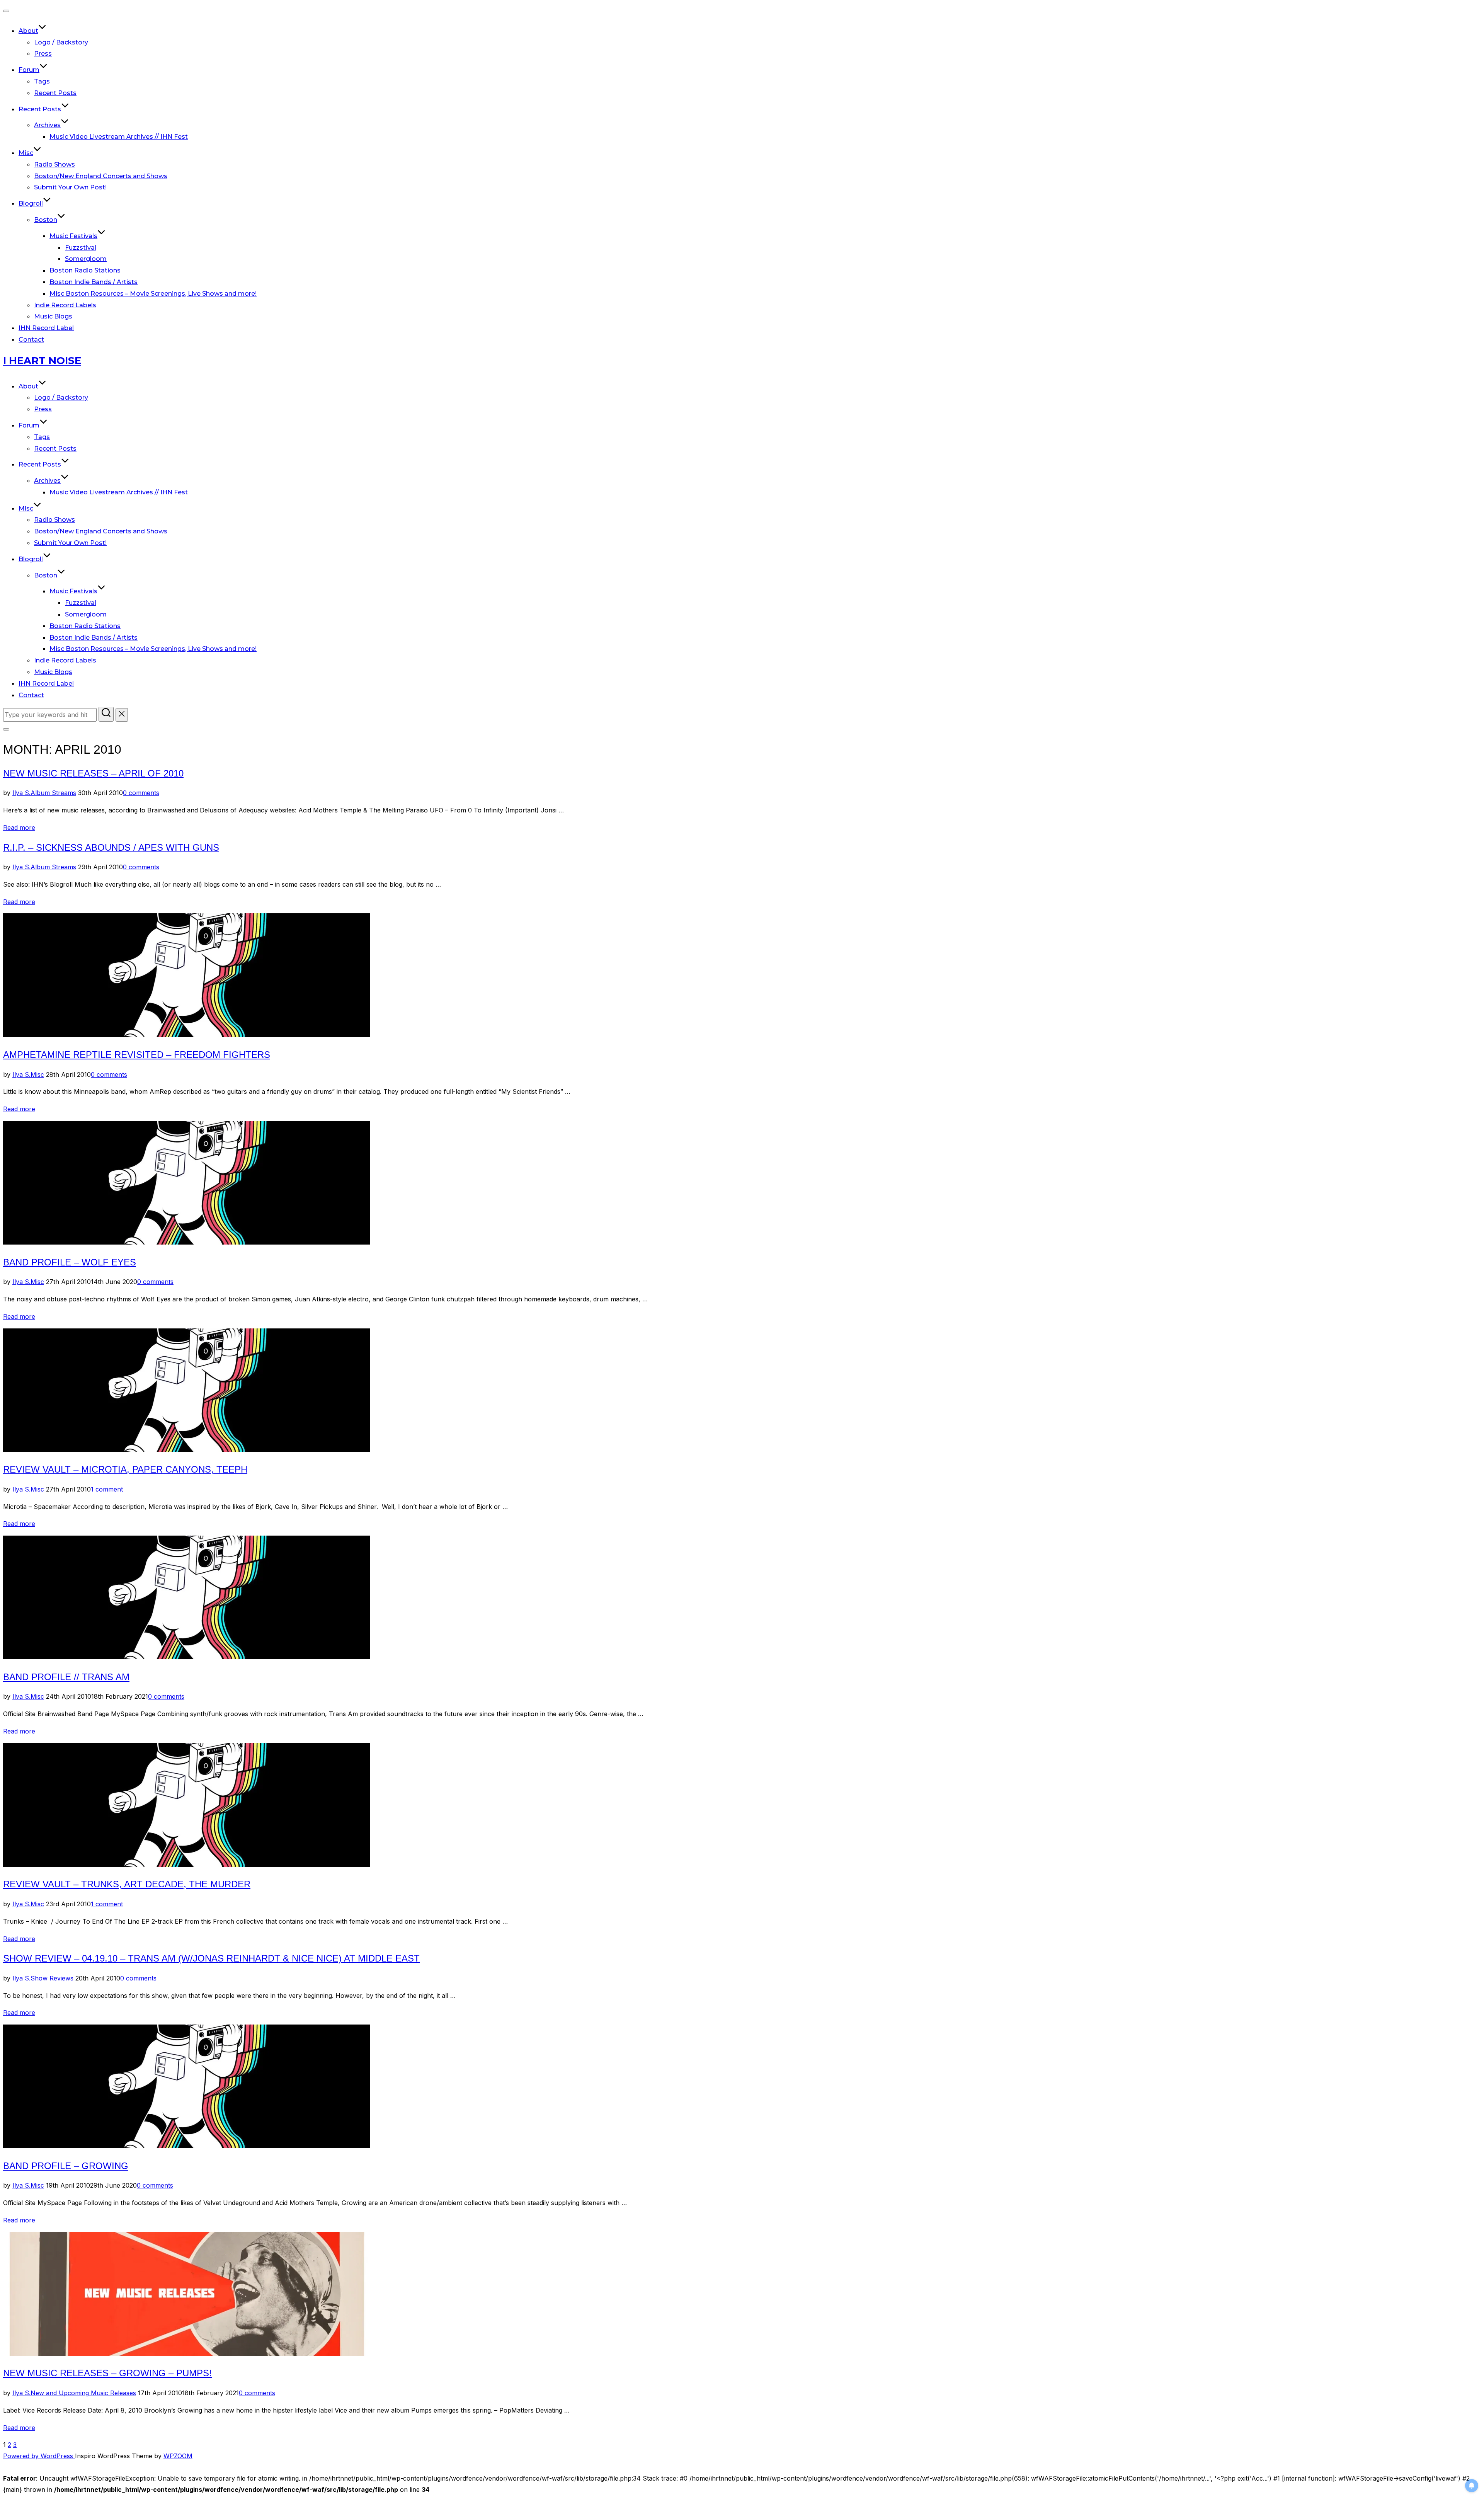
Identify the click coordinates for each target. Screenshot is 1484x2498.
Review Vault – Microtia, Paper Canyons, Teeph (125, 1469)
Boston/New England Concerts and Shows (101, 176)
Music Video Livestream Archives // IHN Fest (119, 137)
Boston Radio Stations (85, 270)
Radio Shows (54, 164)
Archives (47, 125)
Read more (19, 828)
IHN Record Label (46, 328)
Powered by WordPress (39, 2456)
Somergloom (86, 259)
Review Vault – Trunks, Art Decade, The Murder (127, 1884)
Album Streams (53, 793)
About (28, 31)
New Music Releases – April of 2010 (93, 773)
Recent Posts (55, 93)
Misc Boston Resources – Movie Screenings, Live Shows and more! (153, 294)
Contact (31, 340)
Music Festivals (73, 236)
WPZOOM (178, 2456)
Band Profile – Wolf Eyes (70, 1262)
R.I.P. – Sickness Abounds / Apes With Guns (111, 847)
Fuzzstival (81, 248)
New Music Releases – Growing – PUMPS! (107, 2373)
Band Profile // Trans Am (66, 1677)
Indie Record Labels (65, 305)
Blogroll (31, 203)
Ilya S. (21, 793)
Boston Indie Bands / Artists (94, 282)
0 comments (141, 793)
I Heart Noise (42, 361)
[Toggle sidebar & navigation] (6, 729)
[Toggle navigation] (6, 11)
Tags (42, 81)
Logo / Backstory (61, 42)
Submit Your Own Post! (70, 187)
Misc (26, 153)
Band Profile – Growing (66, 2166)
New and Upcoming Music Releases (83, 2393)
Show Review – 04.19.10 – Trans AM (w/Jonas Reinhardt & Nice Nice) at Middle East (211, 1958)
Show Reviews (52, 1978)
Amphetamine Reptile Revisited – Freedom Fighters (137, 1055)
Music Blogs (53, 316)
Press (43, 54)
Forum (29, 70)
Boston (46, 220)
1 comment (107, 1489)
